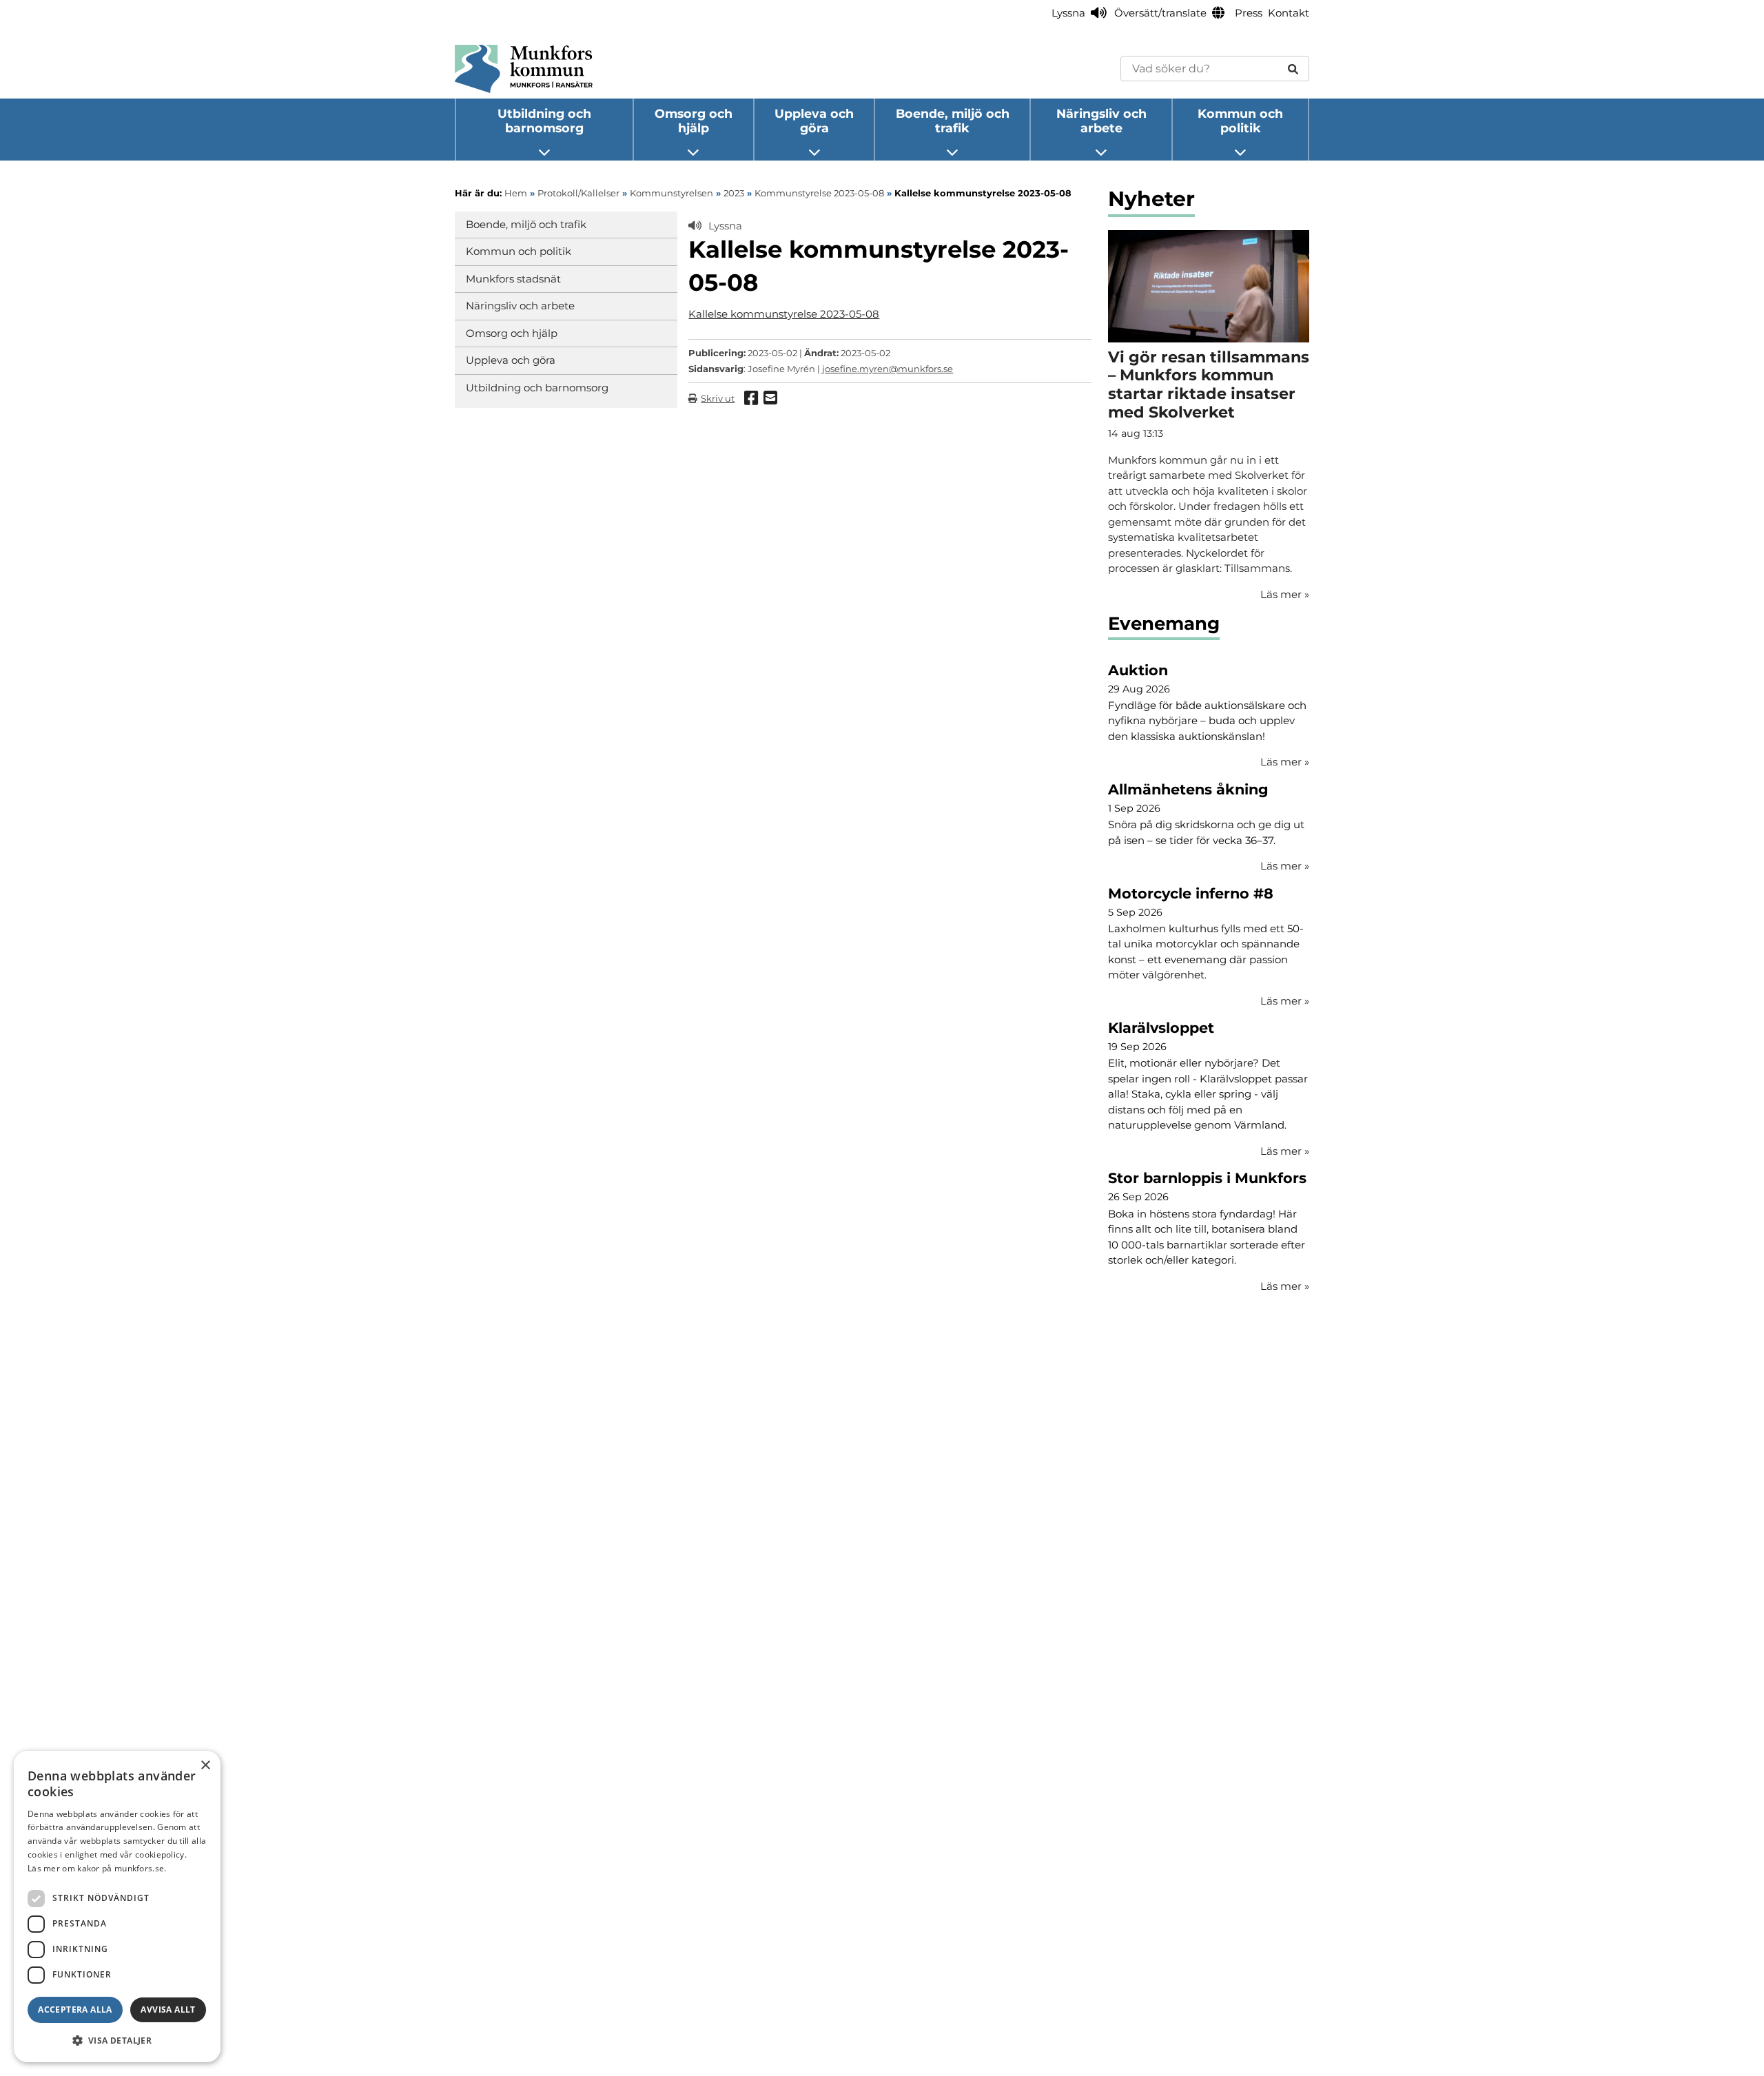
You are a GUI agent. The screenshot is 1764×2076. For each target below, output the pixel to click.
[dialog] (117, 1907)
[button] (117, 2040)
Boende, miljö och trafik (953, 121)
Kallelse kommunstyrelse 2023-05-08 (784, 314)
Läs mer (1285, 762)
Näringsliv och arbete (1101, 121)
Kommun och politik (1240, 121)
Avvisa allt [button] (168, 2010)
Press (1249, 13)
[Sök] (1293, 69)
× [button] (205, 1766)
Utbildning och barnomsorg (544, 121)
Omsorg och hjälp (694, 121)
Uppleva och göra (814, 121)
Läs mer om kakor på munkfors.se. (97, 1868)
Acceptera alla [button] (75, 2010)
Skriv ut (718, 398)
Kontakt (1289, 13)
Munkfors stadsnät (513, 279)
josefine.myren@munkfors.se (888, 369)
